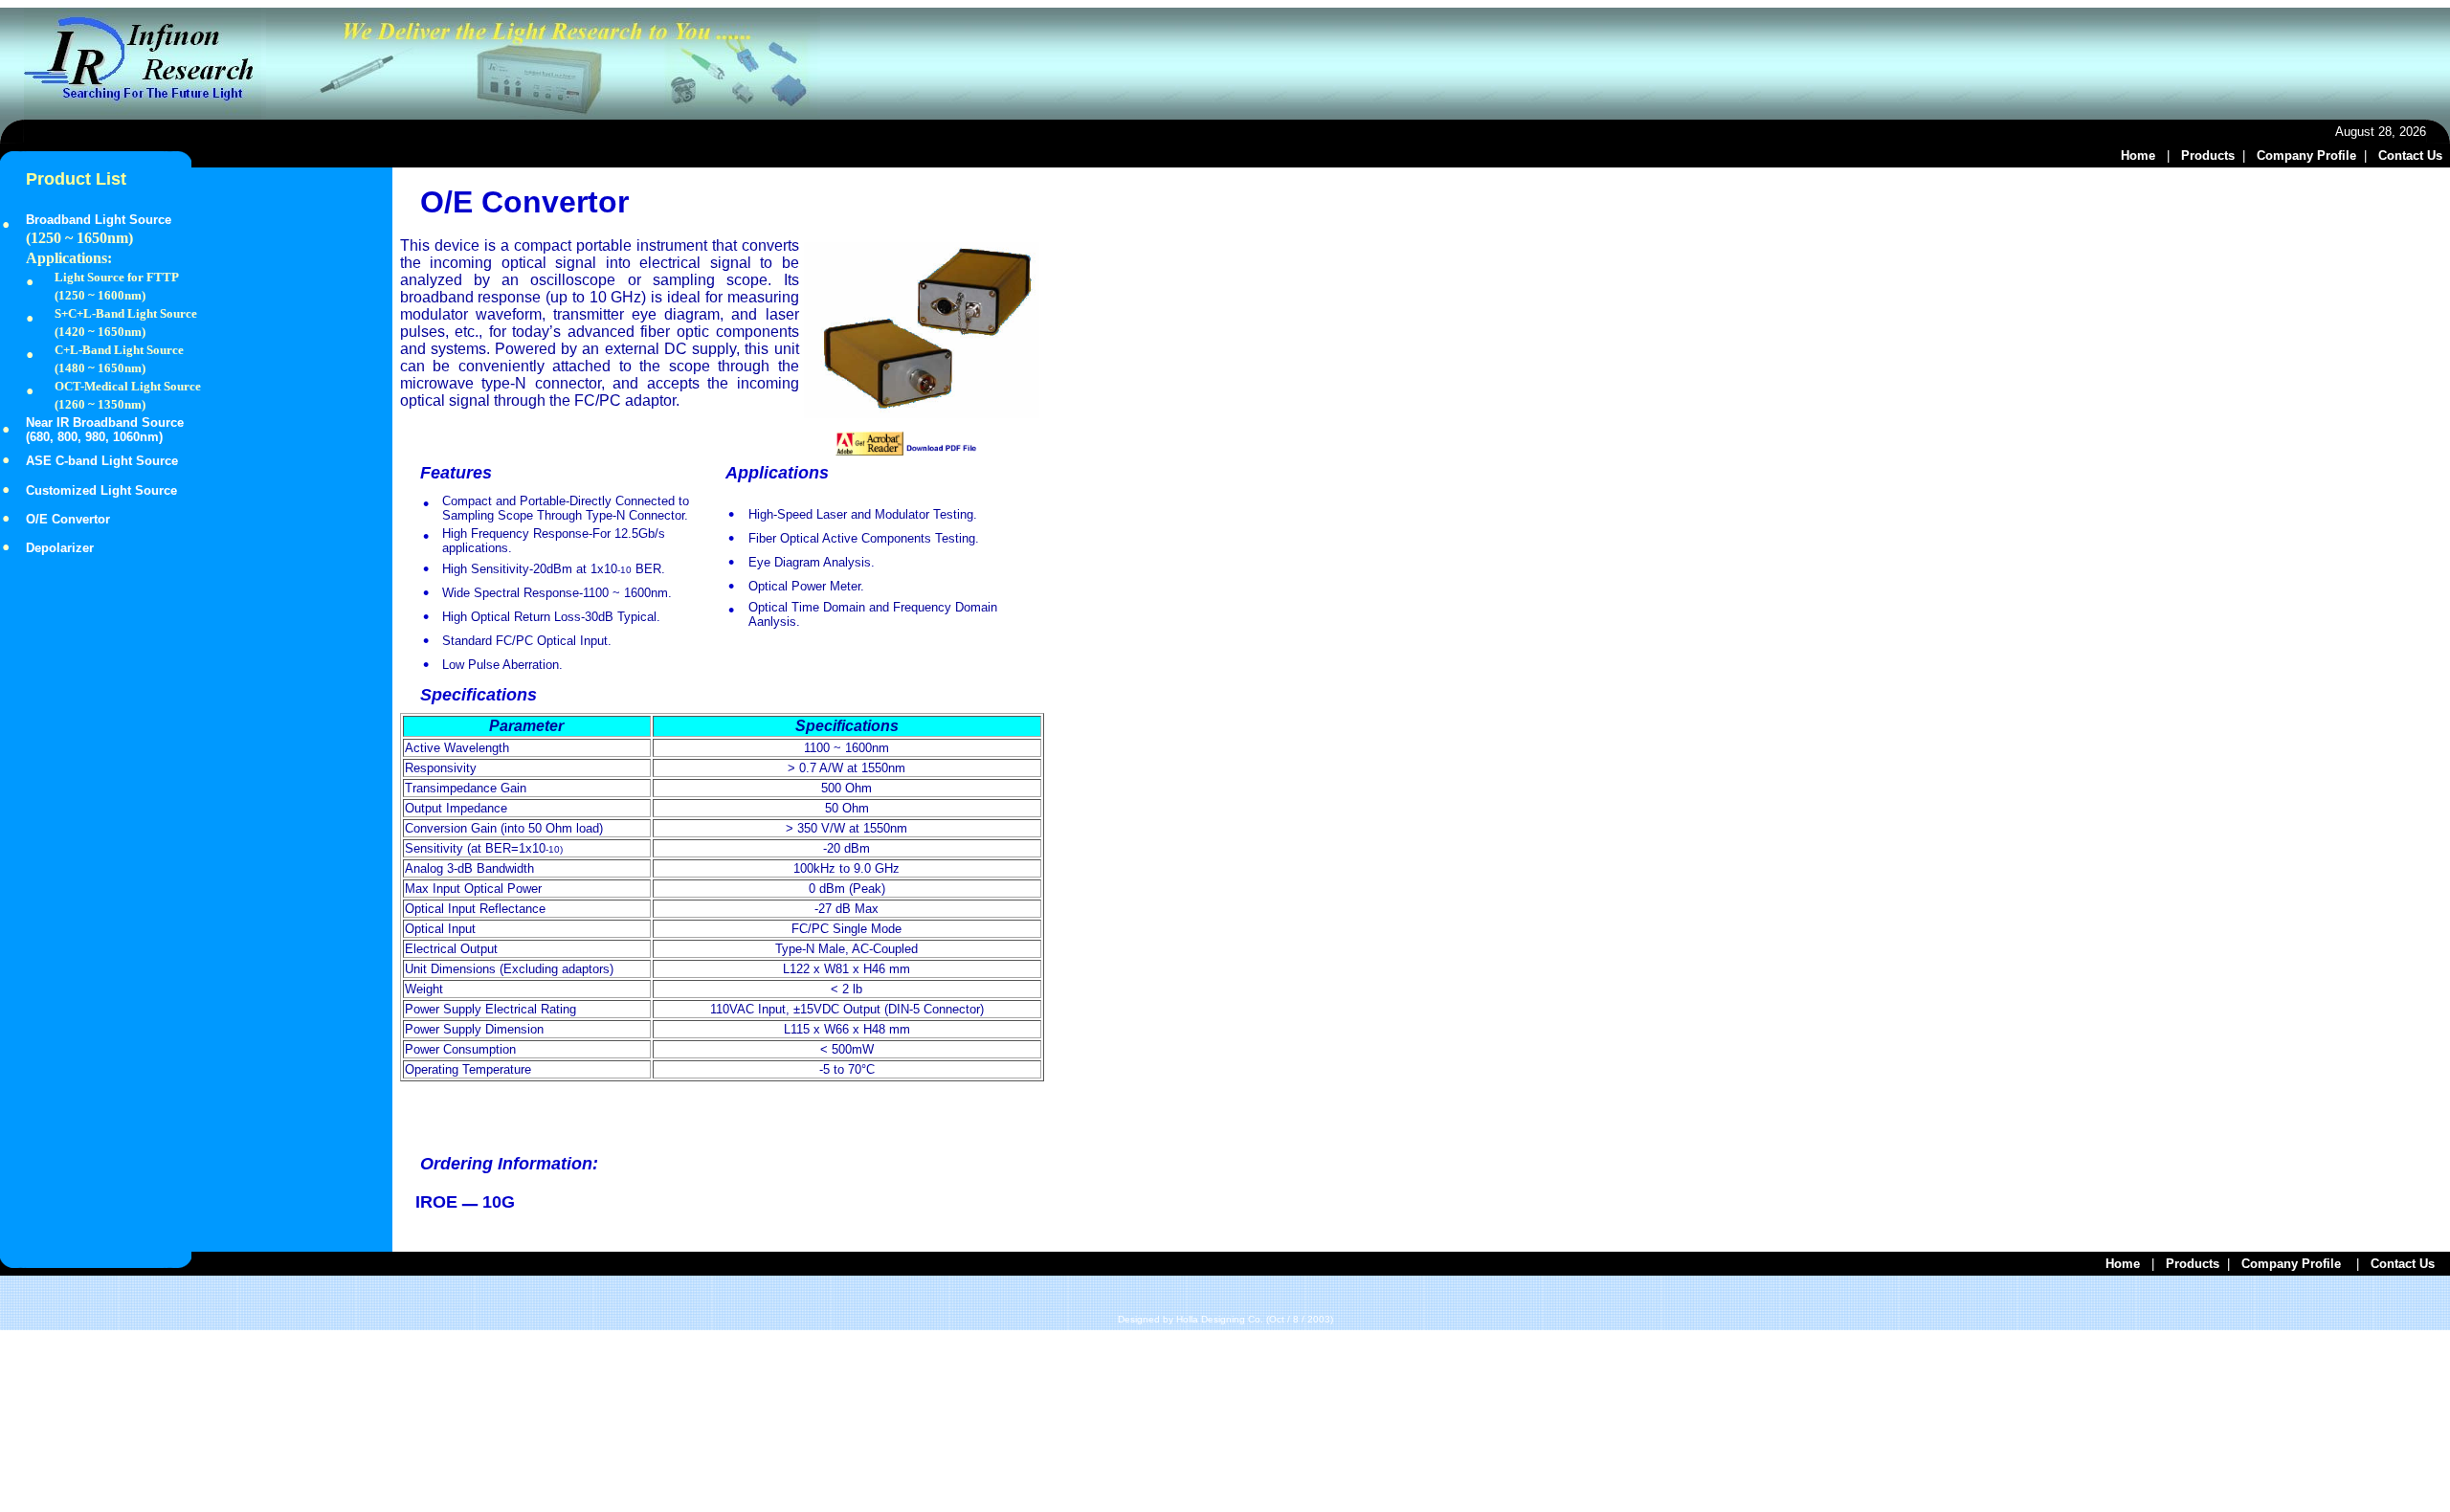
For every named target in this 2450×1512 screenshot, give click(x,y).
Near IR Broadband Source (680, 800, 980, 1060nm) (107, 430)
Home (2138, 156)
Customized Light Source (101, 490)
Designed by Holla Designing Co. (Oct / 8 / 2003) (1225, 1319)
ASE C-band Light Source (102, 461)
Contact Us (2414, 156)
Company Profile (2306, 156)
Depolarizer (60, 548)
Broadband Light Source (99, 220)
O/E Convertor (68, 519)
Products (2208, 156)
